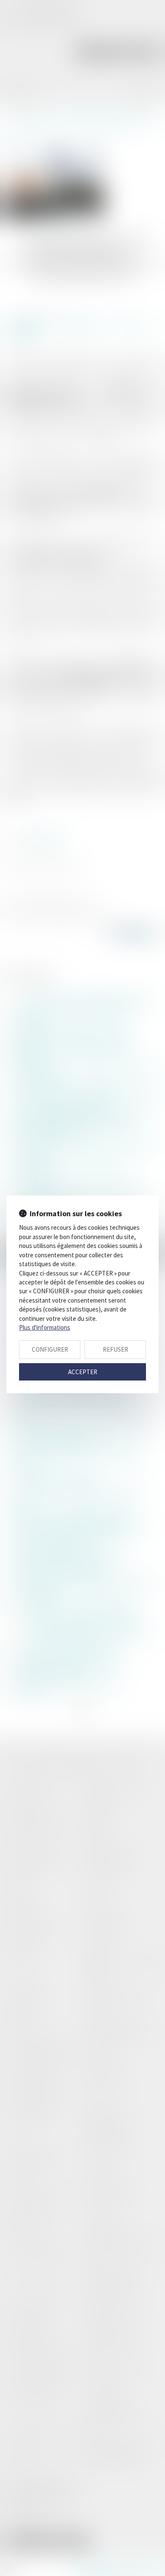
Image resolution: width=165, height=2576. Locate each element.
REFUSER (115, 1349)
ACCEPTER (83, 1372)
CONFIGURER (50, 1349)
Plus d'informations (45, 1327)
